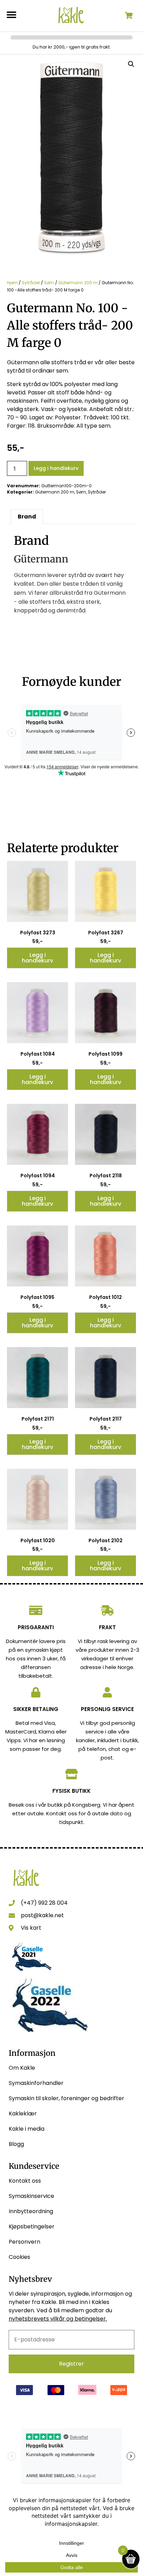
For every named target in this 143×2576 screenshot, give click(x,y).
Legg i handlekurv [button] (37, 958)
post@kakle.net (42, 1915)
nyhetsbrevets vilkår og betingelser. (58, 2319)
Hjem (12, 283)
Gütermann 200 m (78, 283)
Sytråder (31, 283)
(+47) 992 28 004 (44, 1903)
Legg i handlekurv (56, 468)
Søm (49, 283)
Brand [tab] (27, 517)
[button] (11, 15)
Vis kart (31, 1928)
